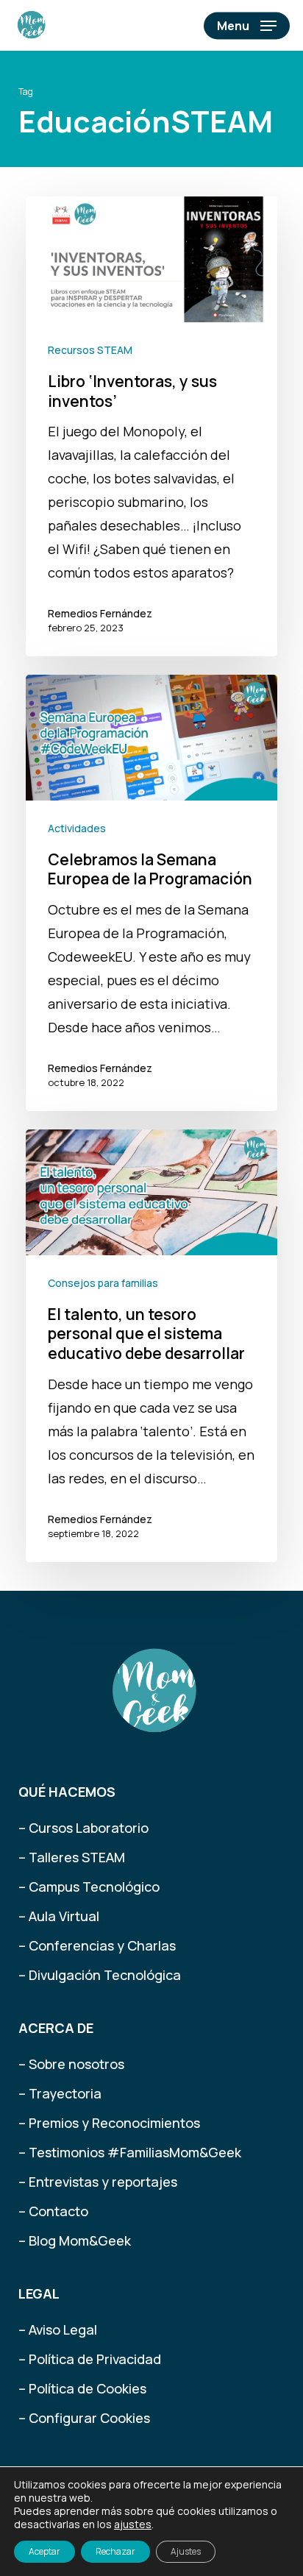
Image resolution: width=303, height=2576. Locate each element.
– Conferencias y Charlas (97, 1945)
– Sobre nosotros (71, 2064)
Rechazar (115, 2551)
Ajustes (186, 2551)
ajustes (133, 2524)
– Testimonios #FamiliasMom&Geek (130, 2152)
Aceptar (44, 2551)
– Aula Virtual (59, 1916)
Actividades (77, 828)
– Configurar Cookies (84, 2418)
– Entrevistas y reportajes (98, 2182)
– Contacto (53, 2211)
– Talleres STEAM (72, 1857)
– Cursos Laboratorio (83, 1828)
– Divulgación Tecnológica (100, 1975)
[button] (247, 26)
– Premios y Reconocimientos (109, 2123)
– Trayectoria (60, 2093)
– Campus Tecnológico (89, 1887)
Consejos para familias (103, 1283)
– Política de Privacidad (90, 2359)
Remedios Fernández (100, 613)
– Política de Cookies (82, 2388)
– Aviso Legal (58, 2330)
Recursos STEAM (90, 350)
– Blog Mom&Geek (75, 2240)
